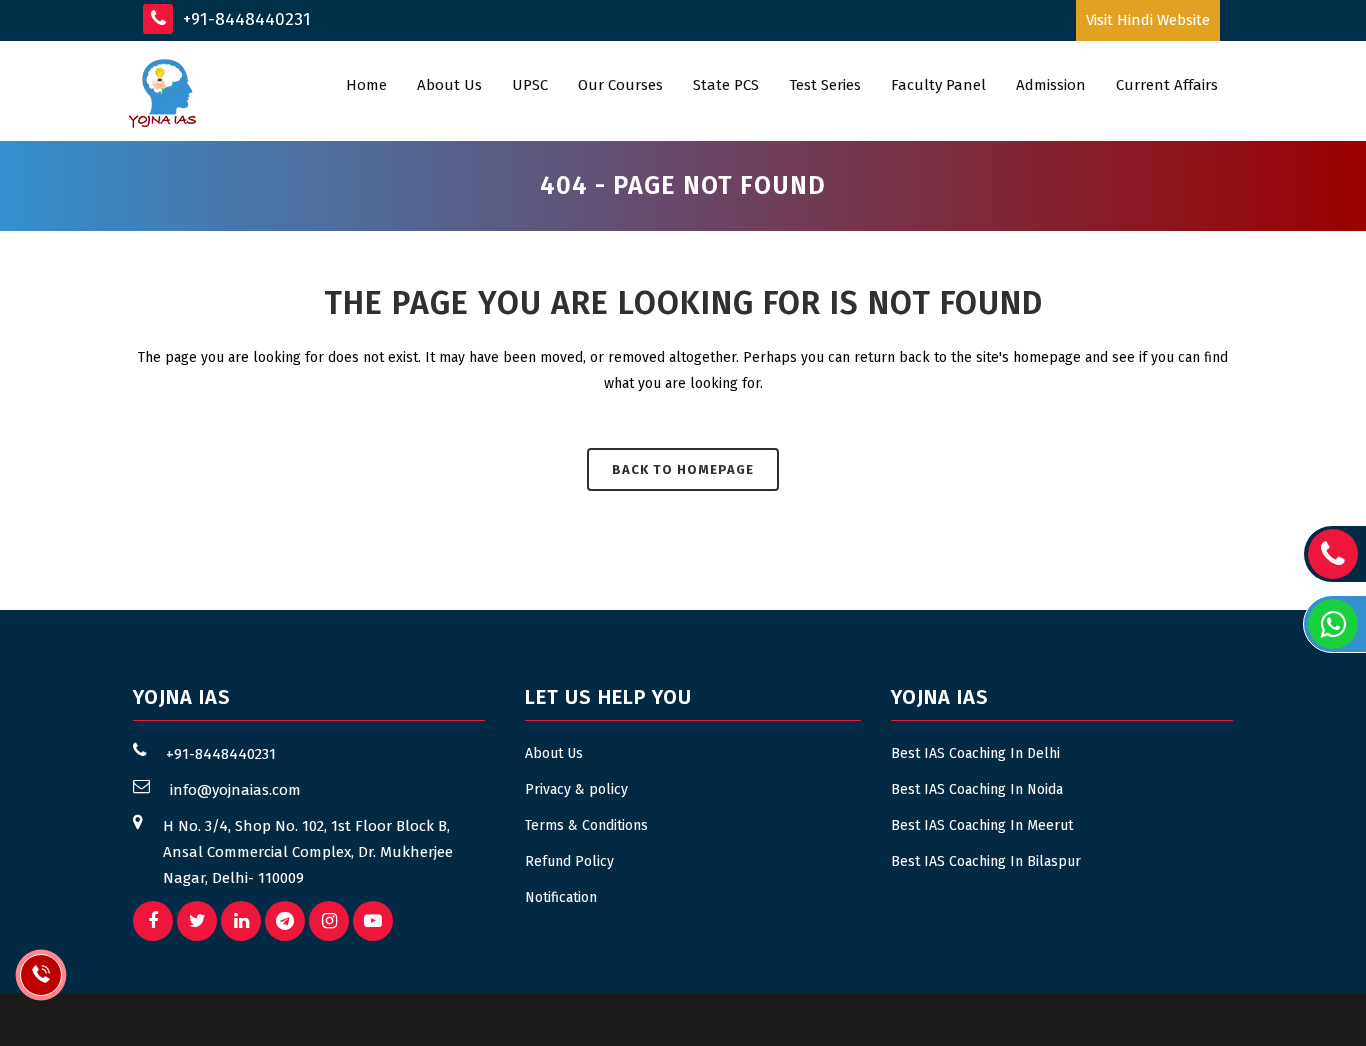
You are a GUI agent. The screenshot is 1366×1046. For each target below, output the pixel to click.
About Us (554, 753)
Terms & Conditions (586, 825)
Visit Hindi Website (1148, 20)
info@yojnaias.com (235, 790)
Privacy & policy (576, 789)
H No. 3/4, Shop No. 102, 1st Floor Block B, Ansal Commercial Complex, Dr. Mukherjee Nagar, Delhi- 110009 (308, 852)
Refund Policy (569, 861)
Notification (561, 897)
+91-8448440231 (244, 19)
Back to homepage (683, 469)
